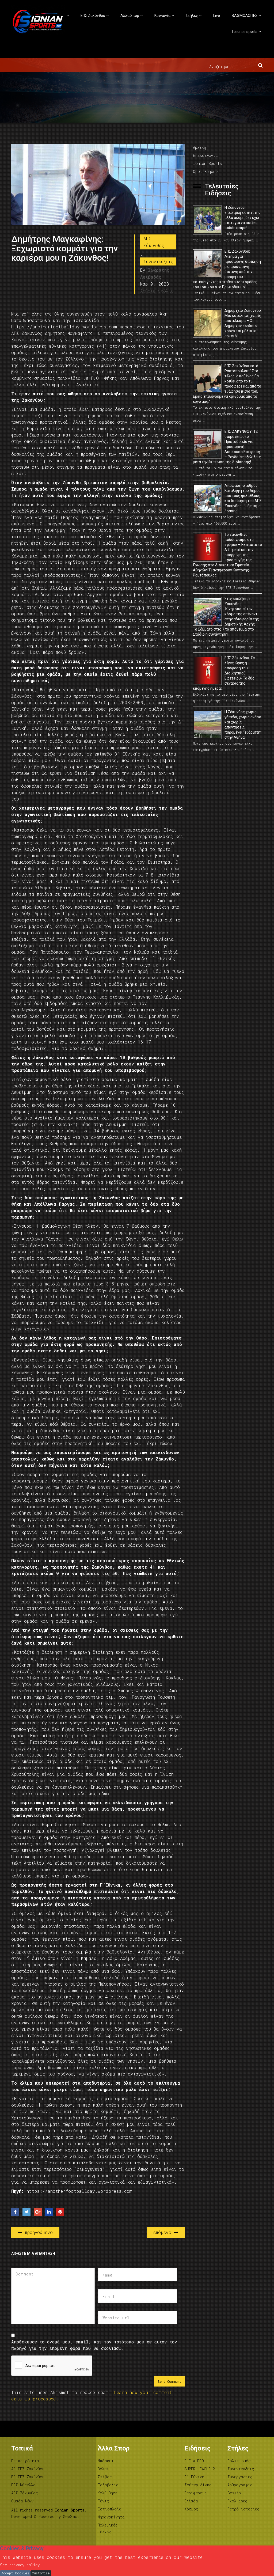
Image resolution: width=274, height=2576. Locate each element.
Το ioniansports (244, 32)
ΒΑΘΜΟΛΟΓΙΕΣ (245, 16)
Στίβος (105, 2477)
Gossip (234, 2493)
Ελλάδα (191, 2501)
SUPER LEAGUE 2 (200, 2469)
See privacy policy (20, 2565)
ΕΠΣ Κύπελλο (23, 2485)
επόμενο (164, 2232)
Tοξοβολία (108, 2485)
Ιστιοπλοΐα (110, 2509)
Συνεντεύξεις (158, 261)
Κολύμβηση (108, 2493)
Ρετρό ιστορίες (243, 2509)
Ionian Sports (207, 163)
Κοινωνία (162, 16)
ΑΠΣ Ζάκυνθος (154, 242)
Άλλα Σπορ (130, 16)
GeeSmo (70, 2516)
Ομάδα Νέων (22, 2501)
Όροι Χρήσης (205, 171)
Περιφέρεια (196, 2493)
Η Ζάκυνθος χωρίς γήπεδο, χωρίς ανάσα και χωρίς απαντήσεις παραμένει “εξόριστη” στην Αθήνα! (243, 725)
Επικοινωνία (205, 155)
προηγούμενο (37, 2232)
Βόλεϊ (103, 2469)
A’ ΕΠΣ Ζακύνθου (28, 2469)
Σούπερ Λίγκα (198, 2485)
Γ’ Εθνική (194, 2477)
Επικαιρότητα (25, 2461)
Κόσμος (191, 2509)
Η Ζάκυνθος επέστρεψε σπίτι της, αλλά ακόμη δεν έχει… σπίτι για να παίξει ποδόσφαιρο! (243, 218)
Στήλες (192, 16)
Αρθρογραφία (240, 2485)
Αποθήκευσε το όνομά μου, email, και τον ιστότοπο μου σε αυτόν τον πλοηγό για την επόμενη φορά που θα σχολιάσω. (94, 2345)
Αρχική (199, 147)
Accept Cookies (15, 2573)
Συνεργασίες (240, 2477)
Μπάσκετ (106, 2461)
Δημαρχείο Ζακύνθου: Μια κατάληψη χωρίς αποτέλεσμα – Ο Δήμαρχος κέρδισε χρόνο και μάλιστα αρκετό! (243, 323)
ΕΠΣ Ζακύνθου (93, 16)
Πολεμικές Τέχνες (108, 2528)
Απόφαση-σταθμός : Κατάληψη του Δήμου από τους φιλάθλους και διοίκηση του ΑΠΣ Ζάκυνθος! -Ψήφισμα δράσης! (243, 498)
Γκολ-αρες (237, 2501)
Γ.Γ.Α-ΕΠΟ (194, 2461)
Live (217, 16)
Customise (41, 2573)
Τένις (103, 2501)
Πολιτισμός (239, 2461)
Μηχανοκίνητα (111, 2517)
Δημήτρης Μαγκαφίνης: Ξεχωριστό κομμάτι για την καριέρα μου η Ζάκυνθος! (64, 248)
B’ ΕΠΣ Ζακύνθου (28, 2477)
